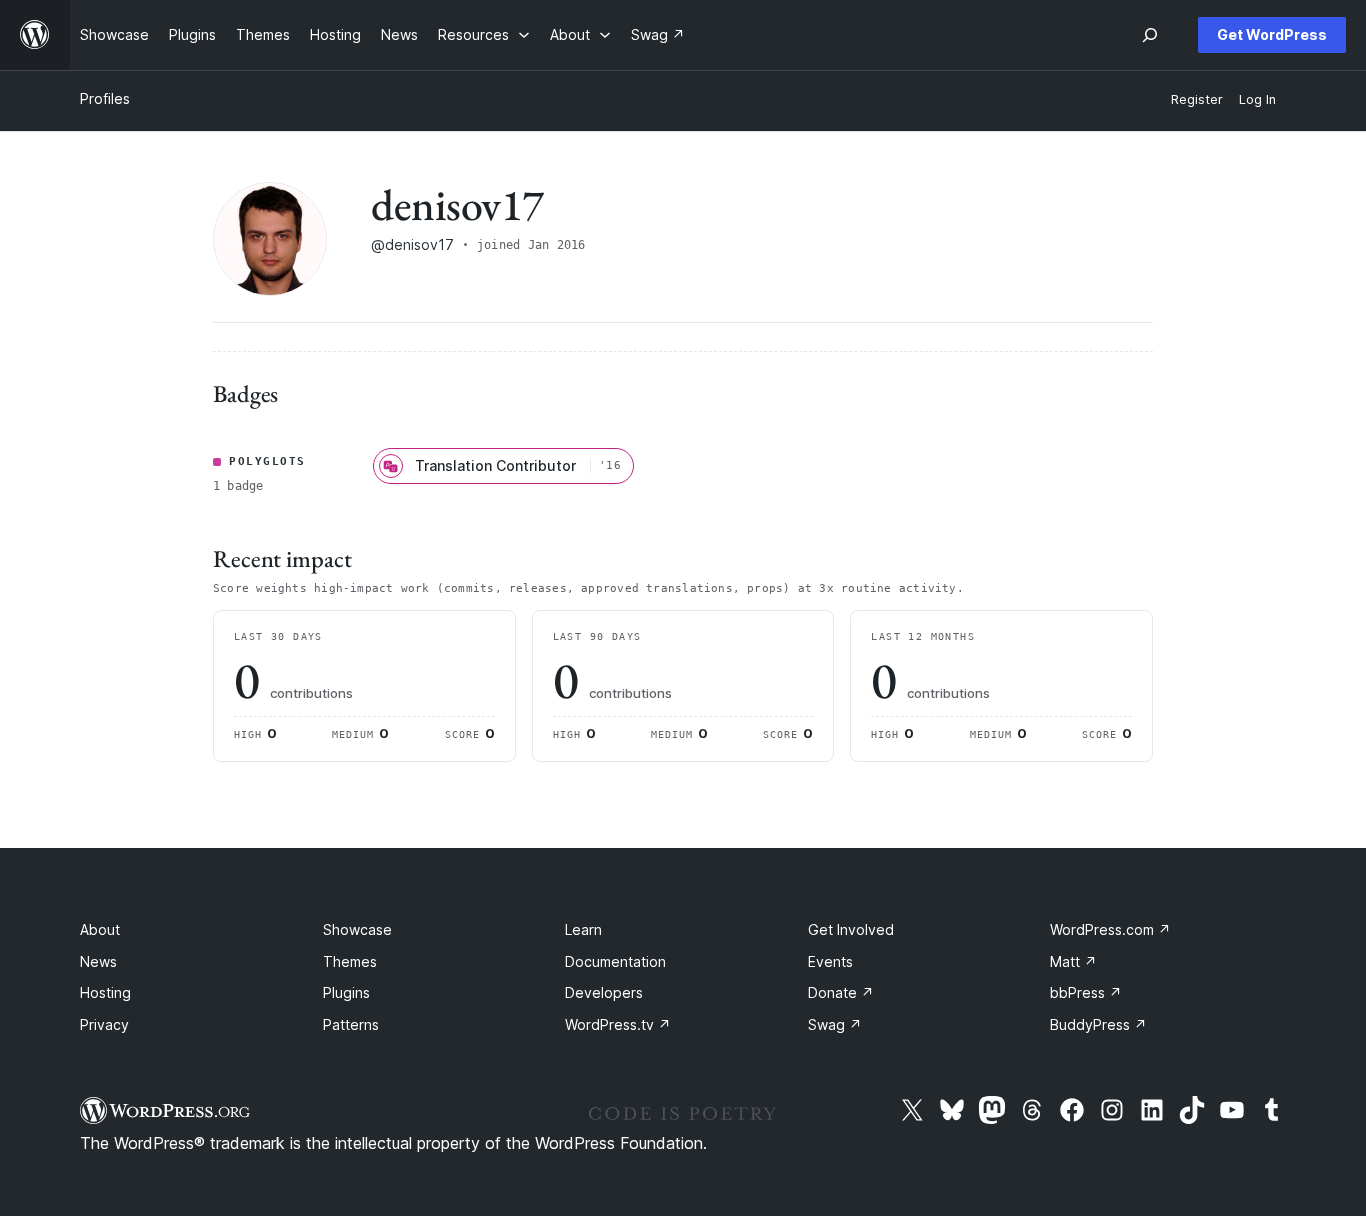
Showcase (357, 929)
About (100, 929)
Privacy (104, 1024)
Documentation (615, 961)
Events (830, 961)
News (98, 961)
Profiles (105, 98)
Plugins (346, 992)
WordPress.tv (618, 1024)
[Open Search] (1150, 35)
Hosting (105, 992)
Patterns (351, 1024)
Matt (1073, 961)
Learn (583, 929)
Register (1197, 99)
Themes (350, 961)
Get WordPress (1272, 34)
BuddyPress (1098, 1024)
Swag (835, 1024)
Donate (841, 992)
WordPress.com (1110, 929)
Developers (604, 992)
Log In (1257, 99)
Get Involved (851, 929)
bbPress (1086, 992)
